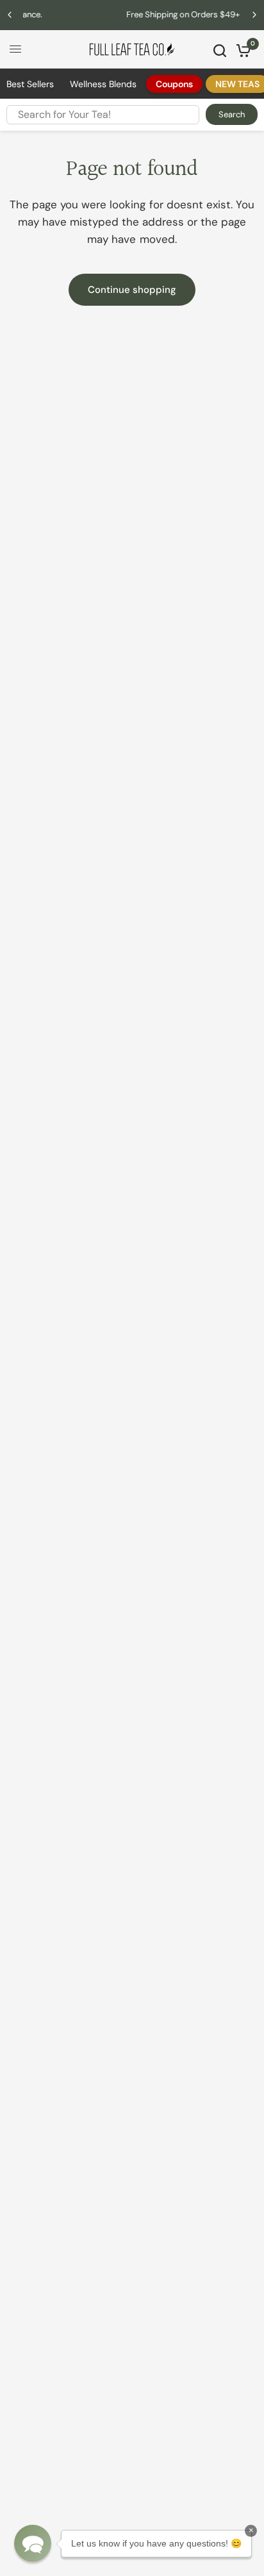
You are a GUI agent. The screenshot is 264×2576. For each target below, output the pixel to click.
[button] (33, 2543)
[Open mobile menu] (15, 49)
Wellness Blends (103, 84)
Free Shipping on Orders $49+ (137, 14)
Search (232, 114)
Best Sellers (30, 84)
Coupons (174, 84)
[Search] (220, 51)
